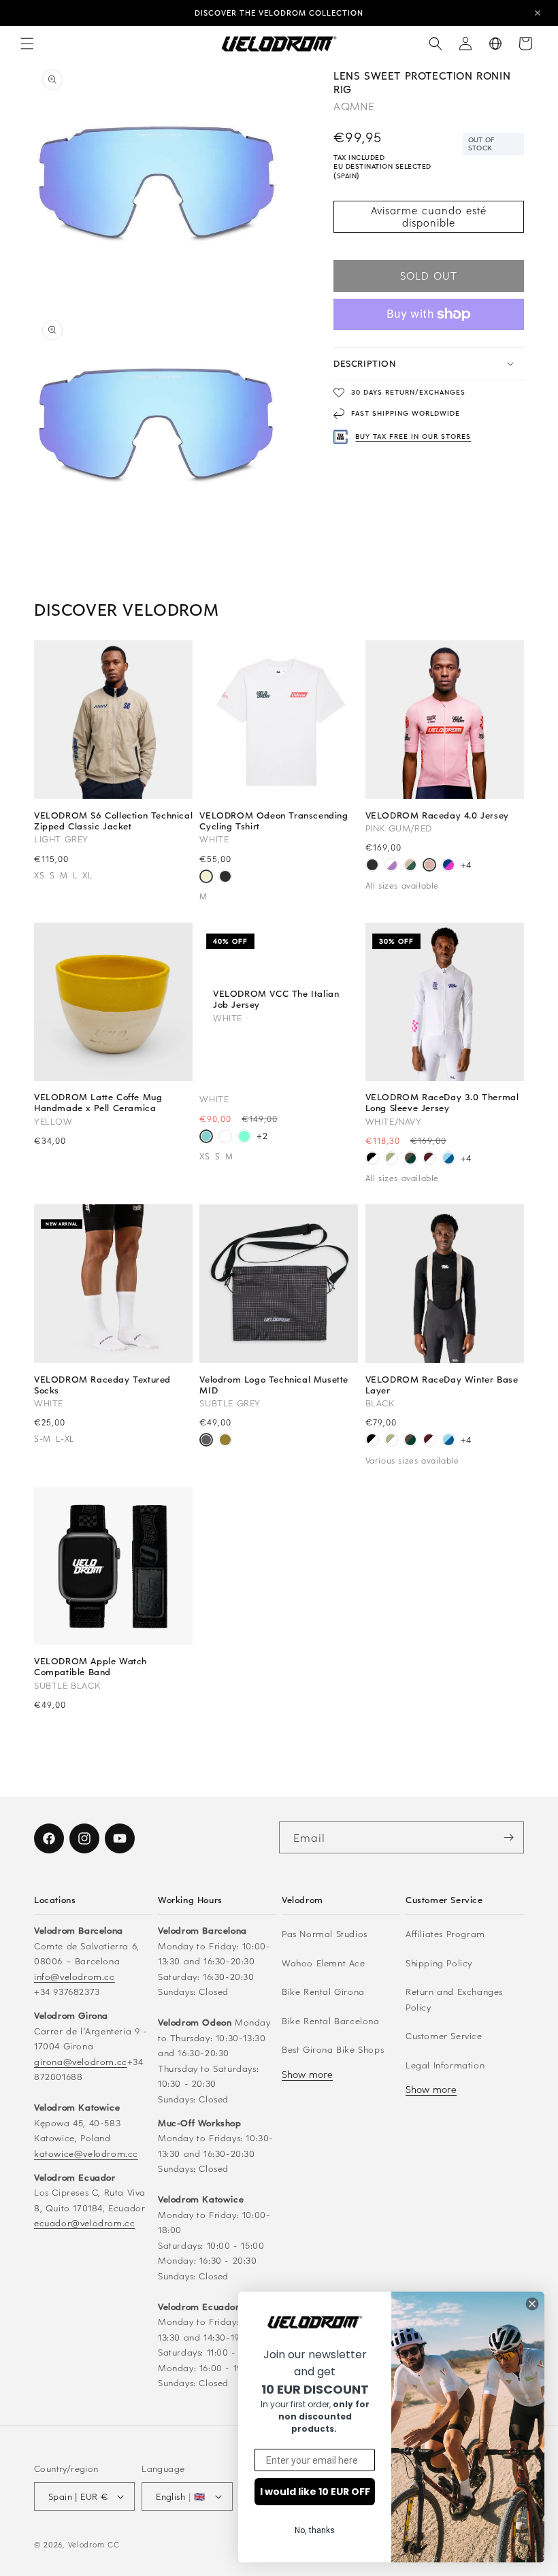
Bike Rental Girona (323, 1991)
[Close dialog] (532, 2304)
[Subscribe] (508, 1837)
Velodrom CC (94, 2544)
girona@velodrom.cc (81, 2061)
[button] (27, 44)
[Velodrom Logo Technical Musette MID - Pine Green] (225, 1441)
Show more (307, 2074)
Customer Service (444, 2035)
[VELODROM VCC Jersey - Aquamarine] (244, 1138)
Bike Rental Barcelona (331, 2020)
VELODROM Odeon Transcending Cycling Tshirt (274, 821)
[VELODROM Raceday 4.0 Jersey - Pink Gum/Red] (429, 866)
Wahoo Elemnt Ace (324, 1963)
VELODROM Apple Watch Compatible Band (91, 1666)
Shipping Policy (439, 1963)
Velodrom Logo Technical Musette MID (274, 1385)
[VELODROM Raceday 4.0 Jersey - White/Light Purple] (391, 866)
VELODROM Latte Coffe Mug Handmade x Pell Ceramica (98, 1102)
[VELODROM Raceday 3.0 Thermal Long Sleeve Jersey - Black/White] (372, 1159)
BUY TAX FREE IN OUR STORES (413, 436)
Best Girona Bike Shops (333, 2049)
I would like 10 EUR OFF (315, 2492)
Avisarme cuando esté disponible (429, 216)
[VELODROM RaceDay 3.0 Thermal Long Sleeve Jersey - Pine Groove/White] (410, 1159)
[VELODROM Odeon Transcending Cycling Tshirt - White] (206, 878)
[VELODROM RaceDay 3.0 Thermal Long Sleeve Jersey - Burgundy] (429, 1159)
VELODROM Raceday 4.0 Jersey (437, 815)
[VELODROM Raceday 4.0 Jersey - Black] (372, 866)
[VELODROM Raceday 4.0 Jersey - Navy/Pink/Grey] (448, 866)
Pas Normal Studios (325, 1933)
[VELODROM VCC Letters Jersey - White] (225, 1138)
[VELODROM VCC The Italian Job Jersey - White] (206, 1138)
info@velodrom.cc (75, 1976)
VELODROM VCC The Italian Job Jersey (276, 999)
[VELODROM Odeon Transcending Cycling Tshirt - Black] (225, 878)
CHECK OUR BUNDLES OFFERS (279, 13)
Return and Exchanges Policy (454, 1999)
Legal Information (445, 2065)
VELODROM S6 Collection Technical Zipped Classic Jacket (113, 821)
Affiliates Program (445, 1933)
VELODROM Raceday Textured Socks (102, 1385)
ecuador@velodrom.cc (84, 2223)
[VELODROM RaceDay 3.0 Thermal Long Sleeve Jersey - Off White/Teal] (391, 1159)
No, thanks (315, 2530)
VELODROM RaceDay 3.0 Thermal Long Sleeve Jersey (442, 1102)
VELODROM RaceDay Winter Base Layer (442, 1385)
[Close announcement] (538, 13)
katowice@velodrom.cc (86, 2153)
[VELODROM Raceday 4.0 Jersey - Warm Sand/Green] (410, 866)
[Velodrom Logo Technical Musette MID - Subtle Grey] (206, 1441)
